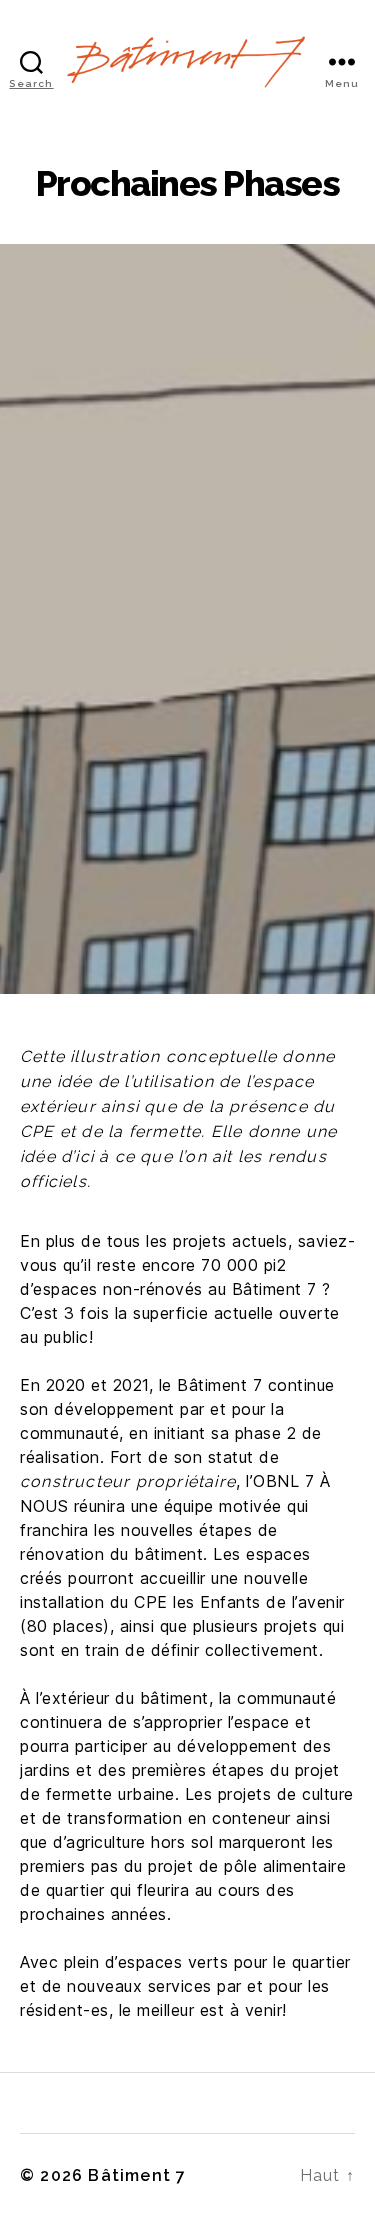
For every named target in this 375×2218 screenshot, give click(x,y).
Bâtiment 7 (137, 2175)
